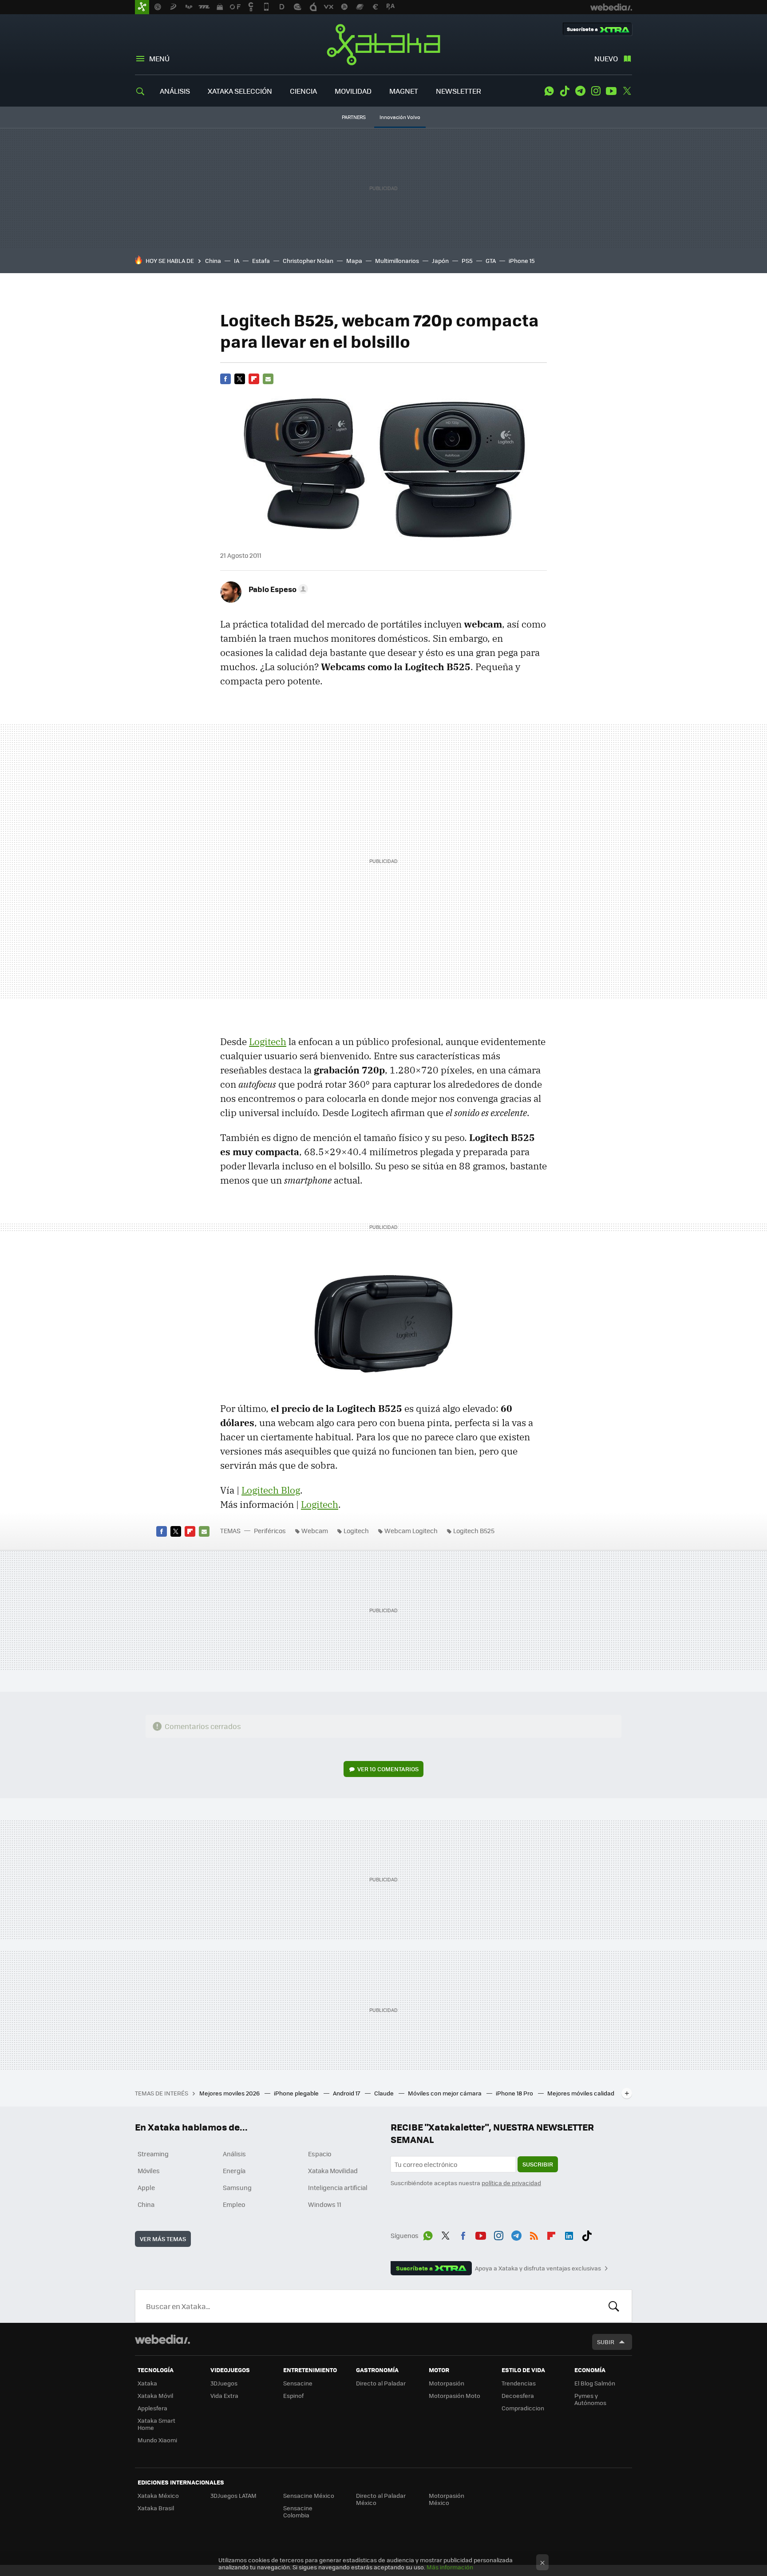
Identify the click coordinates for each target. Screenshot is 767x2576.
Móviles (149, 2171)
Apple (146, 2187)
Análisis (234, 2154)
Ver (388, 1769)
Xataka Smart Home (156, 2424)
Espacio (320, 2154)
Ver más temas (163, 2239)
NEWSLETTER (459, 91)
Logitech (268, 1042)
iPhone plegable (297, 2093)
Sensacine (298, 2383)
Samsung (237, 2187)
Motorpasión (447, 2383)
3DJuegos (224, 2383)
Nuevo (606, 58)
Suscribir (538, 2164)
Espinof (293, 2395)
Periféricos (270, 1530)
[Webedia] (162, 2339)
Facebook (225, 379)
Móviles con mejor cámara (445, 2093)
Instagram (596, 91)
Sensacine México (309, 2495)
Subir (606, 2342)
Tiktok (565, 91)
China (213, 260)
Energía (234, 2171)
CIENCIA (303, 91)
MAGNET (404, 91)
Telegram (580, 91)
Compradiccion (523, 2408)
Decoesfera (518, 2395)
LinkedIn (569, 2234)
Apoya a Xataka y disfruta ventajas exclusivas (538, 2268)
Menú (159, 58)
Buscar (614, 2306)
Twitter (627, 91)
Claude (385, 2093)
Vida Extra (224, 2395)
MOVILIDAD (353, 91)
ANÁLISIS (175, 91)
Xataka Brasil (156, 2508)
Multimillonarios (397, 260)
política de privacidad (511, 2183)
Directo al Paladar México (381, 2499)
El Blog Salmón (595, 2383)
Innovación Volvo (400, 117)
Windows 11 (325, 2204)
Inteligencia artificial (338, 2187)
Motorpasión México (447, 2499)
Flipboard (254, 379)
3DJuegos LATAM (233, 2495)
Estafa (261, 260)
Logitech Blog (271, 1490)
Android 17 (347, 2093)
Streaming (153, 2154)
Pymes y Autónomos (590, 2399)
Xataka (383, 44)
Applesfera (152, 2408)
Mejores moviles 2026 (230, 2093)
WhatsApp (549, 91)
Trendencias (519, 2383)
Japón (440, 260)
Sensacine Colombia (298, 2511)
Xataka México (158, 2495)
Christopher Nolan (308, 260)
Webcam (315, 1530)
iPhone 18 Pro (515, 2093)
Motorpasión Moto (455, 2395)
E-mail (268, 379)
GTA (491, 260)
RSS (534, 2234)
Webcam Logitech (411, 1530)
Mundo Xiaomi (157, 2440)
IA (237, 260)
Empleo (234, 2204)
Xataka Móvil (155, 2395)
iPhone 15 (522, 260)
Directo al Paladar (381, 2383)
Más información (450, 2567)
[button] (277, 589)
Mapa (354, 260)
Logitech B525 (474, 1530)
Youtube (611, 91)
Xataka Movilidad (333, 2171)
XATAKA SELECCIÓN (240, 91)
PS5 (467, 260)
